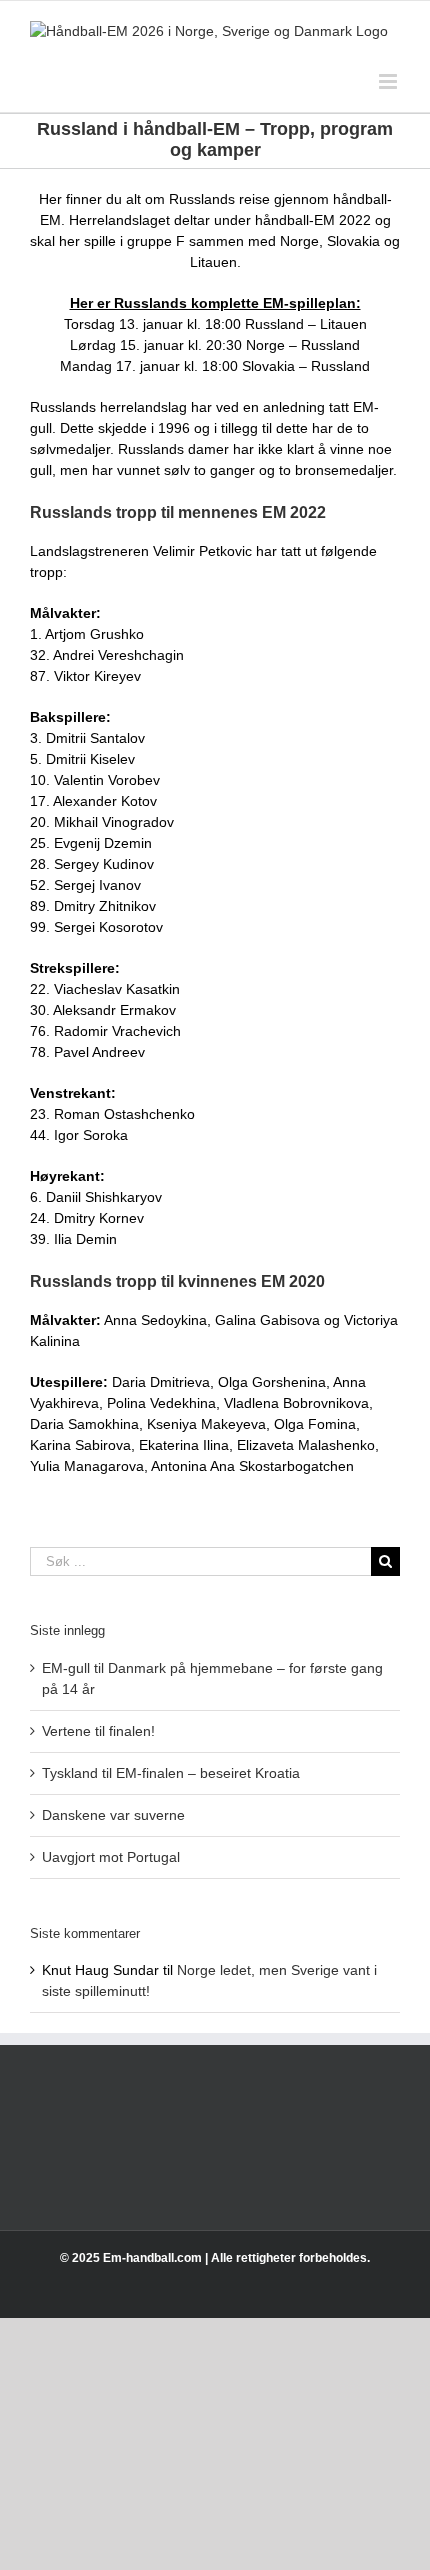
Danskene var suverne (113, 1815)
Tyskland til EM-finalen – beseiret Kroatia (171, 1773)
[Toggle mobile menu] (389, 81)
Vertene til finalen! (98, 1731)
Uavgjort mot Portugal (111, 1857)
